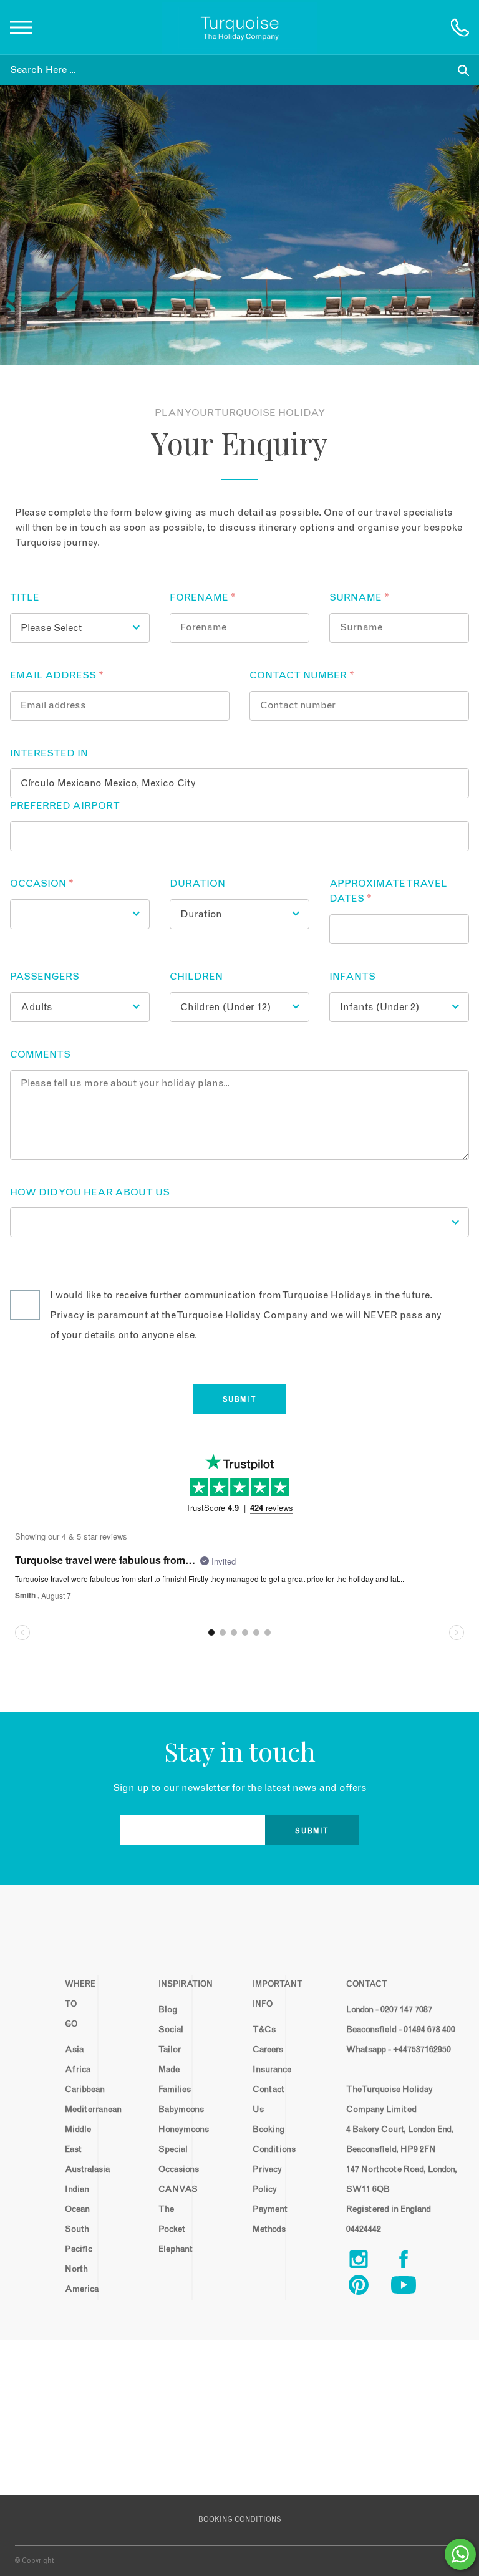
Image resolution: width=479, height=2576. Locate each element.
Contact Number (302, 675)
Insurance (264, 2070)
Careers (264, 2050)
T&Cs (264, 2030)
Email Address (57, 675)
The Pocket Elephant (170, 2229)
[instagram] (369, 2262)
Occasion (42, 884)
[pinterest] (369, 2288)
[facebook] (414, 2262)
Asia (74, 2050)
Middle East (76, 2139)
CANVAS (170, 2189)
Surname (359, 597)
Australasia (76, 2169)
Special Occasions (170, 2159)
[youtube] (414, 2288)
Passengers (45, 977)
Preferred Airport (65, 806)
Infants (352, 977)
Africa (76, 2070)
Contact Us (264, 2100)
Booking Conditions (264, 2139)
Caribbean (76, 2090)
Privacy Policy (264, 2179)
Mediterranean (76, 2110)
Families (170, 2090)
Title (25, 597)
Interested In (49, 753)
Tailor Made (170, 2060)
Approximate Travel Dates (388, 891)
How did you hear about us (90, 1192)
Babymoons (170, 2110)
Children (196, 977)
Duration (197, 884)
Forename (203, 597)
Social (170, 2030)
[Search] (463, 70)
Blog (168, 2010)
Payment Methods (264, 2219)
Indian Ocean (76, 2199)
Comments (40, 1054)
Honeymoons (170, 2130)
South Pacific (76, 2239)
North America (76, 2279)
